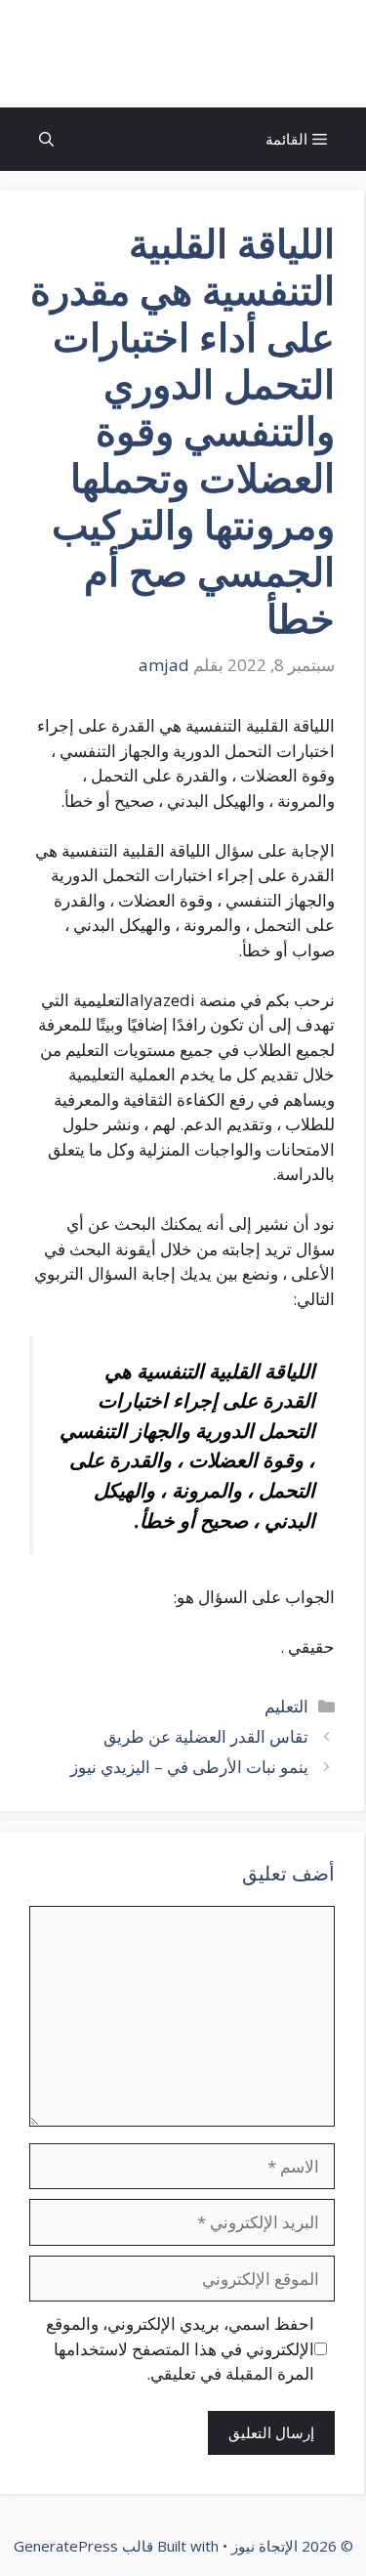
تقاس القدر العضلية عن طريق (204, 1736)
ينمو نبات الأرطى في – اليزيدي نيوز (189, 1767)
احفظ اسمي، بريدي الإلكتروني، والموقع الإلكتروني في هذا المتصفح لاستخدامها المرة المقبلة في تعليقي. (180, 2348)
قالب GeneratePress (83, 2546)
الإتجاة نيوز (183, 54)
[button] (46, 139)
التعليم (286, 1706)
